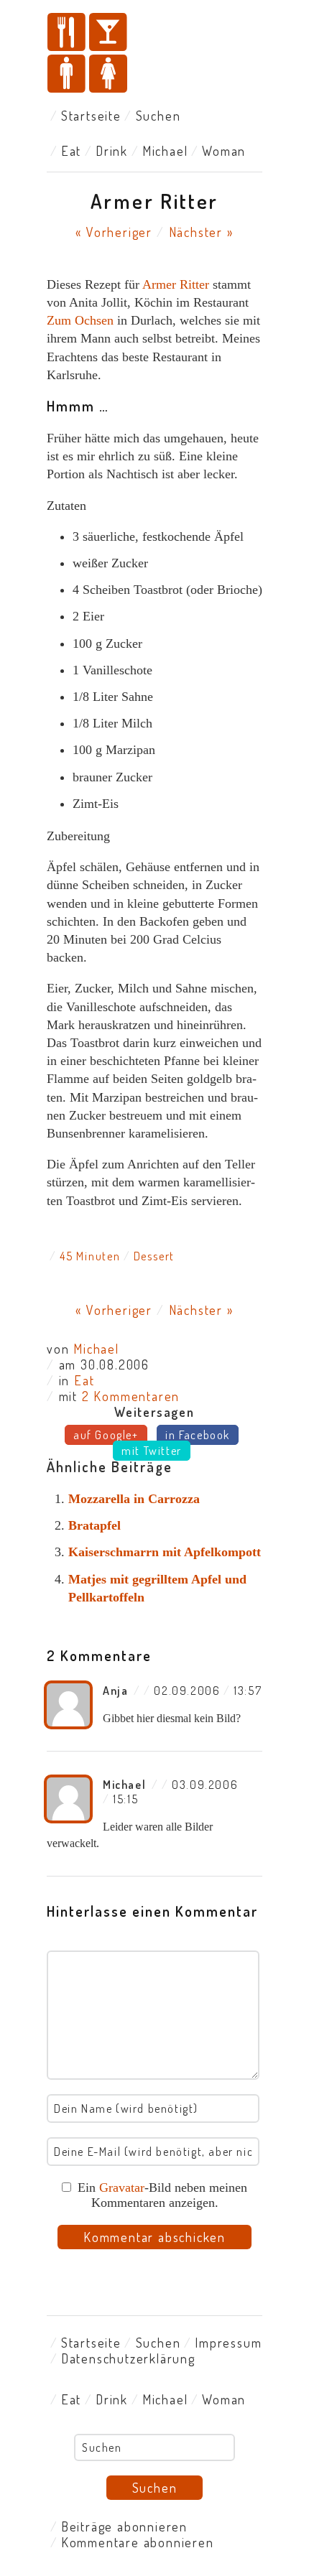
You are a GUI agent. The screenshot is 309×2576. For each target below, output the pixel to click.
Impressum (228, 2343)
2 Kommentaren (131, 1396)
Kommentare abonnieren (138, 2542)
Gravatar (122, 2187)
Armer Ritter (176, 284)
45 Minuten (90, 1256)
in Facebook (198, 1435)
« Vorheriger (114, 232)
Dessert (154, 1256)
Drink (112, 151)
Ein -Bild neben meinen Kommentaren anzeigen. (162, 2195)
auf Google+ (106, 1435)
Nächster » (201, 232)
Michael (165, 151)
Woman (224, 151)
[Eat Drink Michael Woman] (154, 54)
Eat (71, 151)
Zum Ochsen (80, 320)
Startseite (91, 116)
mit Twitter (152, 1451)
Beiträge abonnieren (124, 2526)
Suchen (158, 116)
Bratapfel (94, 1525)
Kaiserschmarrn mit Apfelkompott (165, 1552)
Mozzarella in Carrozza (134, 1499)
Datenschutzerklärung (128, 2358)
